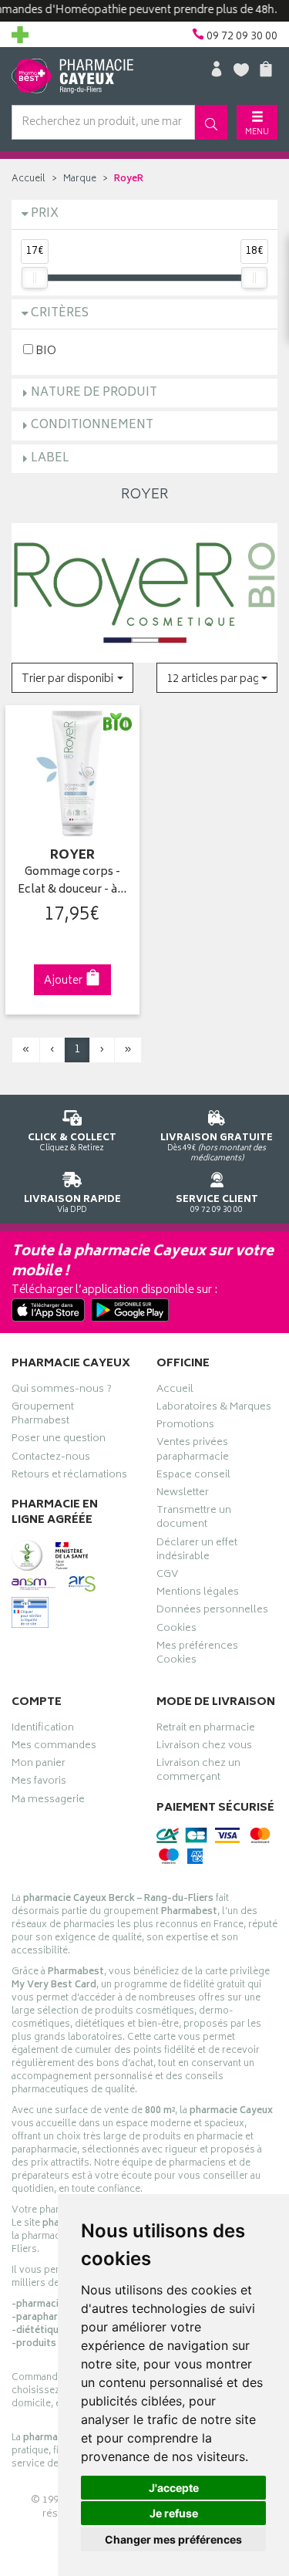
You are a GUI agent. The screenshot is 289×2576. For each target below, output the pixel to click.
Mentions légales (198, 1594)
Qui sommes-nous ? (62, 1391)
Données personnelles (212, 1612)
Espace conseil (193, 1477)
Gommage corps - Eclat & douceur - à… (72, 881)
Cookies (176, 1630)
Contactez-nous (51, 1459)
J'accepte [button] (174, 2488)
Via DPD (72, 1204)
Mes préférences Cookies (197, 1655)
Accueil (29, 179)
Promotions (185, 1426)
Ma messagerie (48, 1801)
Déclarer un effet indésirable (197, 1551)
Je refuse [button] (174, 2513)
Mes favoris (39, 1783)
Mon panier (39, 1765)
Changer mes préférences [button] (173, 2539)
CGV (167, 1576)
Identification (43, 1730)
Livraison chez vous (204, 1747)
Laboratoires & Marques (214, 1409)
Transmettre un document (194, 1519)
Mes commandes (54, 1747)
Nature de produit (94, 393)
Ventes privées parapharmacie (193, 1451)
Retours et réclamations (69, 1477)
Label (50, 459)
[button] (72, 678)
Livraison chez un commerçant (198, 1772)
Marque (80, 179)
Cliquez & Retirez (72, 1142)
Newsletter (183, 1494)
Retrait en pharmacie (206, 1730)
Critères (60, 314)
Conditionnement (92, 425)
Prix (45, 214)
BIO (45, 351)
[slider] (35, 278)
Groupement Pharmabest (43, 1416)
